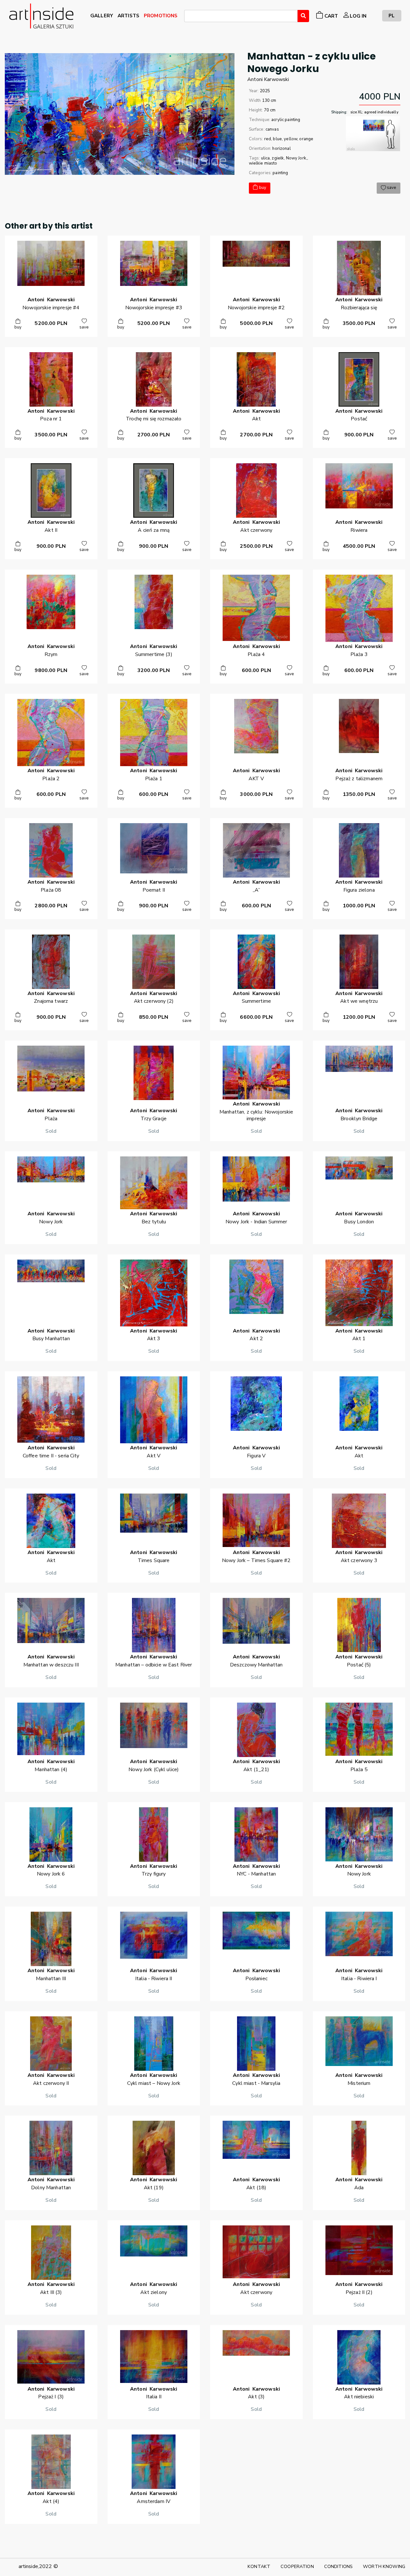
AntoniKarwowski (268, 79)
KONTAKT (259, 2566)
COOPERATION (297, 2566)
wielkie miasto (263, 163)
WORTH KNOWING (384, 2566)
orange (306, 139)
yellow (291, 139)
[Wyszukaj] (303, 16)
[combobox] (241, 16)
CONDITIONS (338, 2566)
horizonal (281, 149)
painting (280, 173)
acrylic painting (286, 120)
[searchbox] (188, 17)
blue (277, 139)
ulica (266, 158)
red (268, 139)
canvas (272, 129)
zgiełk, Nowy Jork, (289, 158)
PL (392, 16)
